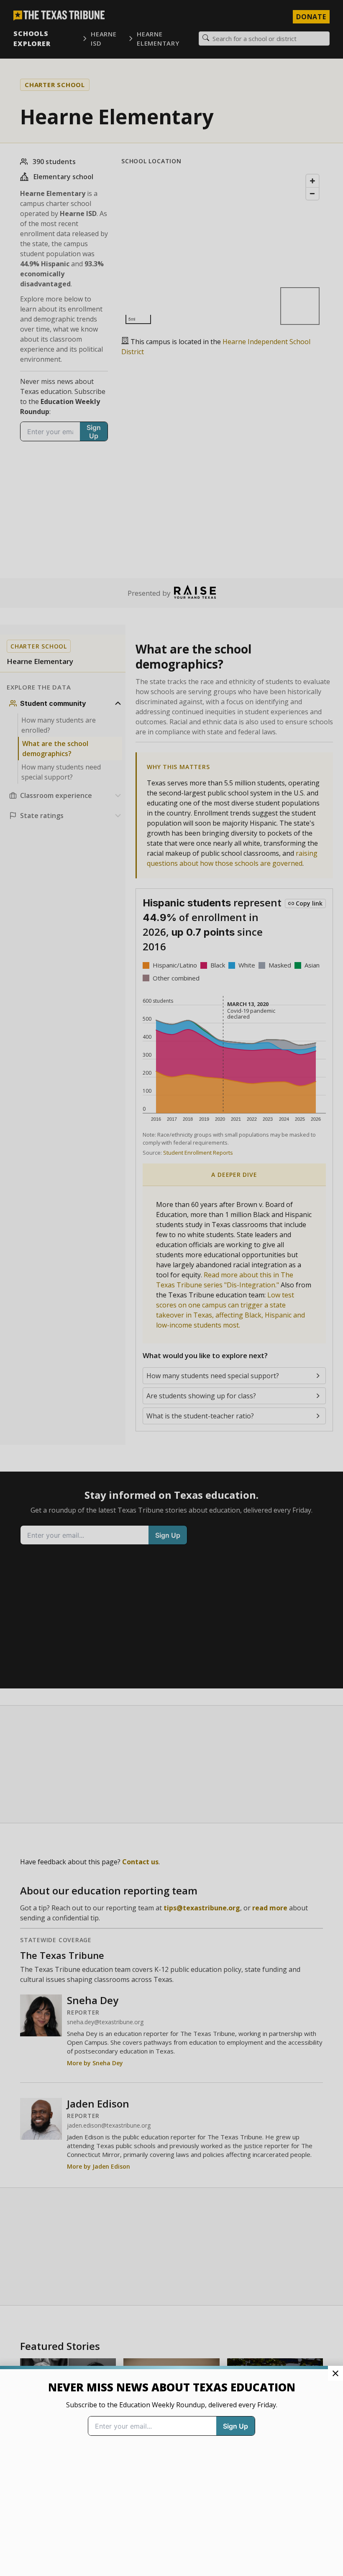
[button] (171, 1288)
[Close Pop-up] (335, 2373)
